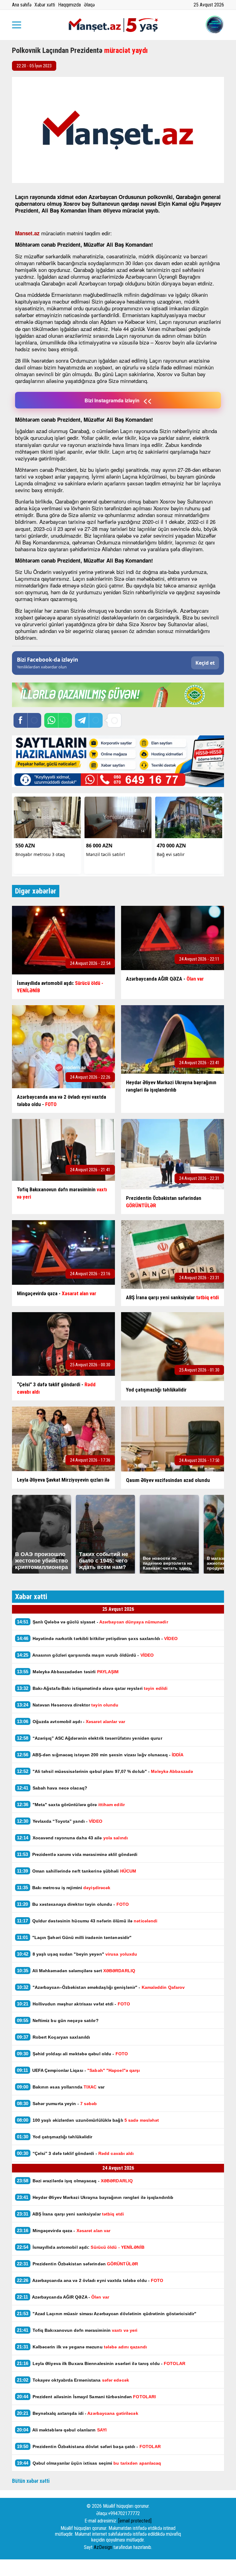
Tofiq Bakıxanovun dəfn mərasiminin (77, 2330)
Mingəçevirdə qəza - (64, 2230)
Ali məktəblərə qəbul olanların (62, 2430)
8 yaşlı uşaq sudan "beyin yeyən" (78, 1954)
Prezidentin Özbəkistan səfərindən (77, 2264)
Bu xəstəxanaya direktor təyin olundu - (73, 1904)
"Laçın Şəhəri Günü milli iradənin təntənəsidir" (74, 1937)
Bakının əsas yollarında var (61, 2087)
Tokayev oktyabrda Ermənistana (73, 2380)
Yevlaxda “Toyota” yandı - (60, 1821)
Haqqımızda (69, 5)
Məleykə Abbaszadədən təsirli (68, 1672)
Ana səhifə (22, 5)
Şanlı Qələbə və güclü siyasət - (92, 1622)
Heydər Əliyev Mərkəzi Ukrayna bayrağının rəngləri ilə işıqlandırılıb (95, 2197)
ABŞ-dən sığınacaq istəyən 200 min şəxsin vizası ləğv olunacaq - (100, 1755)
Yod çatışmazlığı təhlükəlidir (55, 2137)
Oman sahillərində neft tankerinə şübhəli (77, 1871)
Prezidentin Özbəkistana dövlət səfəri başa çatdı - (89, 2446)
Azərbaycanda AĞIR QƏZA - (63, 2297)
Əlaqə (89, 5)
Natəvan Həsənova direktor (68, 1705)
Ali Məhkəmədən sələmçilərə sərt (76, 1971)
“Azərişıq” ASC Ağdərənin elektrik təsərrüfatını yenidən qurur (90, 1738)
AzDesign (103, 2547)
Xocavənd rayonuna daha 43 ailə (72, 1838)
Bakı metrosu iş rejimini (64, 1887)
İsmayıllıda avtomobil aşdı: (81, 2247)
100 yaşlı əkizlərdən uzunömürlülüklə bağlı (88, 2120)
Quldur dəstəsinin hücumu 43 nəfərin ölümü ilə (87, 1921)
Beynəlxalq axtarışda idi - (78, 2413)
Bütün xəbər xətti (31, 2481)
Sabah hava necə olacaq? (52, 1788)
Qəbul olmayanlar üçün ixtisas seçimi (89, 2463)
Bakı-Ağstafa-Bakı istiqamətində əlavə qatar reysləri (92, 1688)
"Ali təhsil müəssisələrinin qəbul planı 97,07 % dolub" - (106, 1771)
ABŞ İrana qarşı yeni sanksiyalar (70, 2214)
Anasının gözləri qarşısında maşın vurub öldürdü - (85, 1655)
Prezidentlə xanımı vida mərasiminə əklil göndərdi (77, 1854)
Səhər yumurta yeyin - (57, 2103)
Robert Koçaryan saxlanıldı (53, 2037)
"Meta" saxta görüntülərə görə (71, 1804)
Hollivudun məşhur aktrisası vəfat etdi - (73, 2004)
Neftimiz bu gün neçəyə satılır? (58, 2020)
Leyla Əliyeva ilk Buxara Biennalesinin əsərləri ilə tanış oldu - (101, 2363)
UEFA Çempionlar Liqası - (78, 2070)
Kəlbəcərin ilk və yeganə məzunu (82, 2347)
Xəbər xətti (45, 5)
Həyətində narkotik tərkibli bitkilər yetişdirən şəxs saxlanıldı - (97, 1638)
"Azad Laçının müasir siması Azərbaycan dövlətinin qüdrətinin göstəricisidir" (107, 2313)
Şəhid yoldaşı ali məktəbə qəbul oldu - (72, 2054)
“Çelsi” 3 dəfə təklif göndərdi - (75, 2153)
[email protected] (135, 2521)
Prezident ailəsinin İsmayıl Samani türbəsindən (86, 2397)
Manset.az (27, 233)
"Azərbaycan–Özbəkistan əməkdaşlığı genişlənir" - (101, 1987)
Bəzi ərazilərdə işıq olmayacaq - (76, 2181)
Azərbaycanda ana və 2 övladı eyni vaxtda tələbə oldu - (90, 2280)
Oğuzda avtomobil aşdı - (71, 1721)
